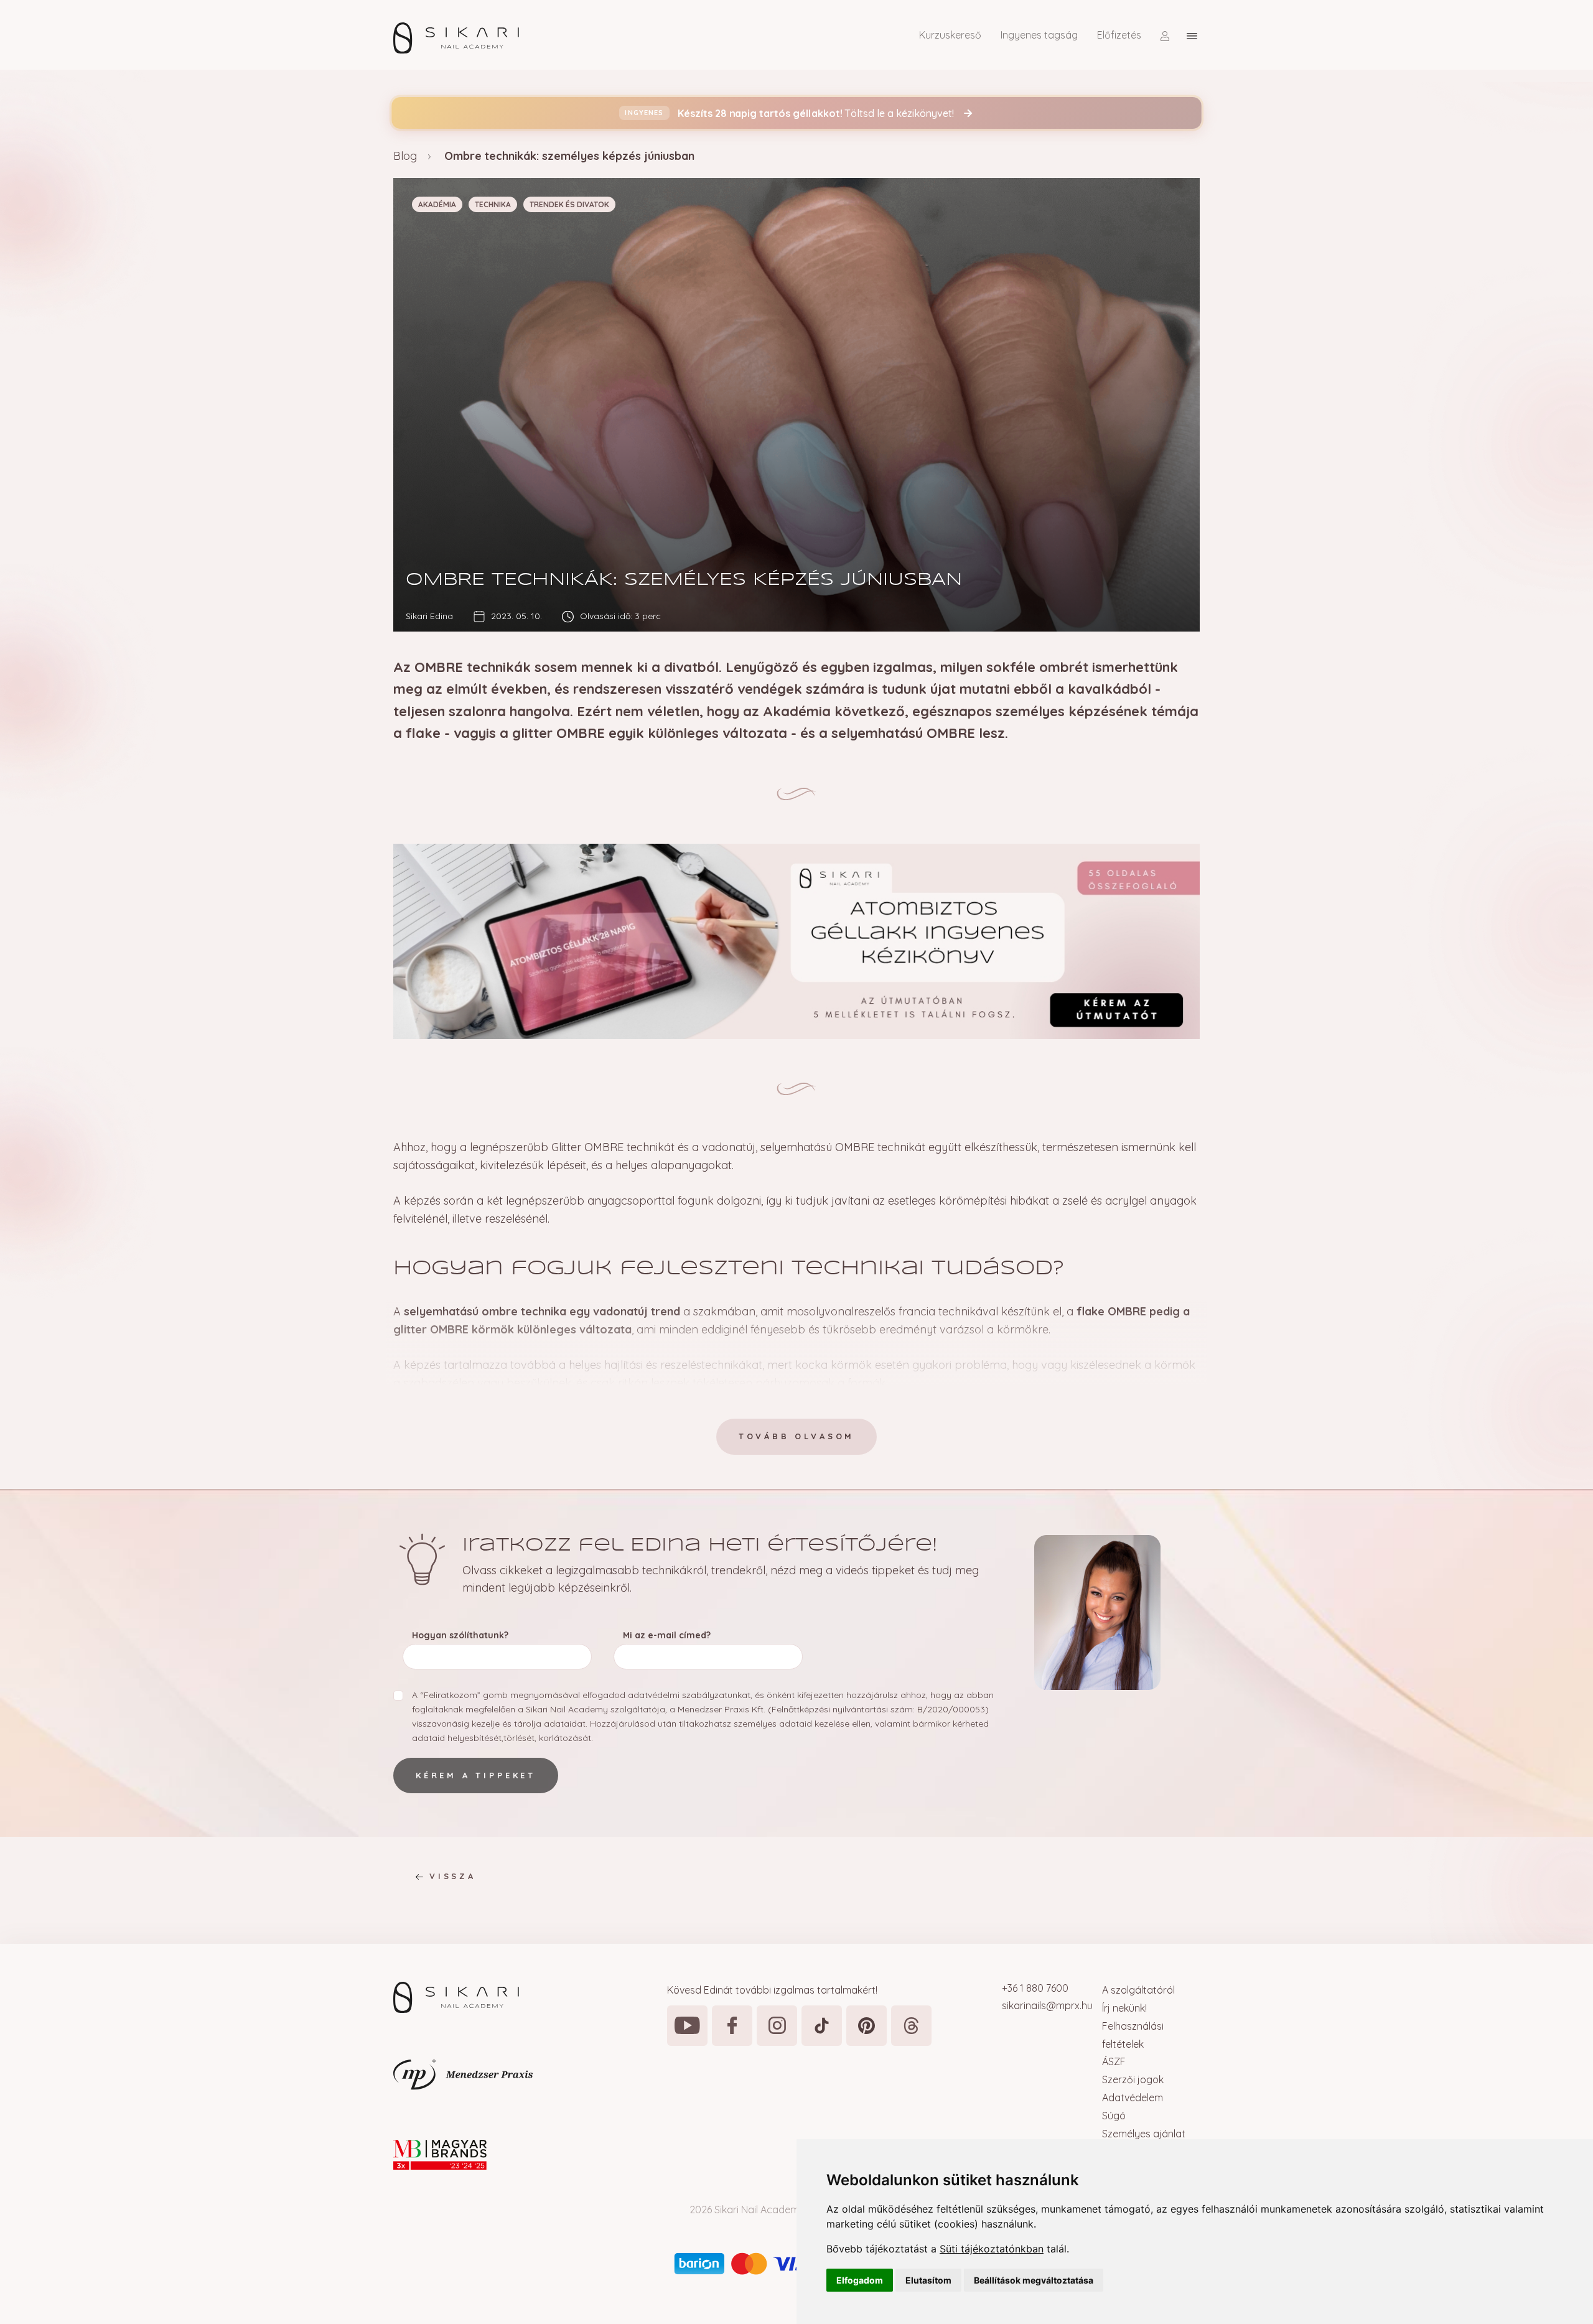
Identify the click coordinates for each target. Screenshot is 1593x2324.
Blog (405, 156)
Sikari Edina (429, 616)
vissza (453, 1876)
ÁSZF (1114, 2061)
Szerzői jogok (1133, 2079)
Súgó (1114, 2116)
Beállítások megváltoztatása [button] (1034, 2280)
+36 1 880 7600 (1035, 1988)
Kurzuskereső (950, 35)
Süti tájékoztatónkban (992, 2249)
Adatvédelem (1133, 2098)
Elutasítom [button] (928, 2280)
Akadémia (437, 204)
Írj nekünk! (1124, 2008)
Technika (493, 204)
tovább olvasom (796, 1436)
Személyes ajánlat (1144, 2134)
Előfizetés (1119, 35)
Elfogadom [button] (860, 2280)
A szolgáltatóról (1138, 1990)
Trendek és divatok (569, 204)
